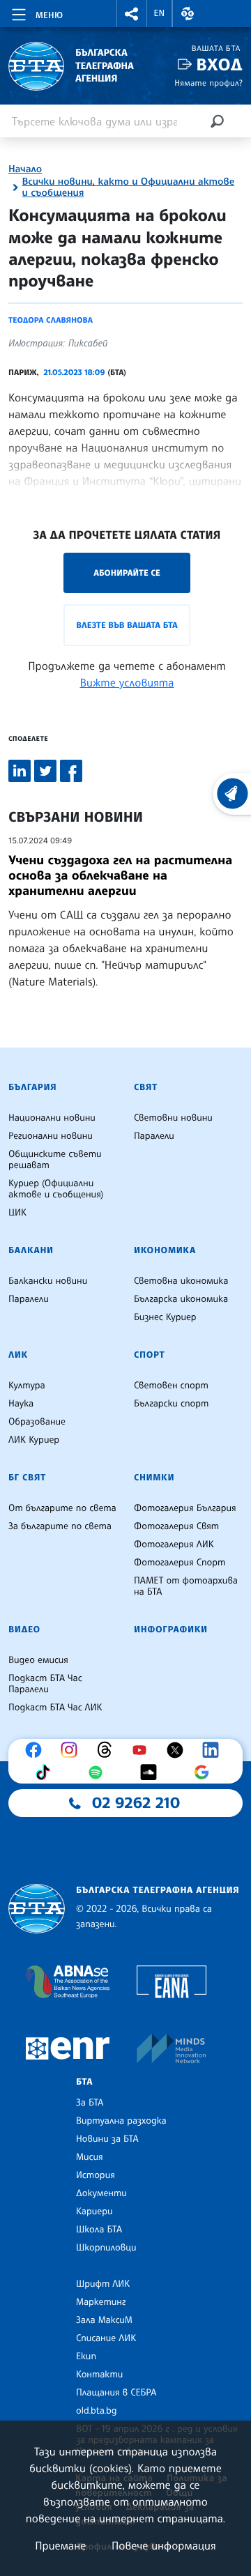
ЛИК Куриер (34, 1440)
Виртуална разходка (121, 2121)
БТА (84, 2082)
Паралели (154, 1136)
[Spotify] (99, 1772)
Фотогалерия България (185, 1508)
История (96, 2175)
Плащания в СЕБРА (116, 2393)
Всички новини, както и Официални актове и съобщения (129, 187)
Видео (24, 1630)
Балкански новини (48, 1281)
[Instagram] (73, 1750)
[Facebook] (37, 1750)
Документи (101, 2193)
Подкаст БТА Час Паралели (45, 1684)
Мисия (90, 2157)
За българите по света (60, 1526)
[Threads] (108, 1750)
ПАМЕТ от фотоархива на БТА (186, 1586)
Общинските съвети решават (55, 1160)
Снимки (154, 1478)
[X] (178, 1750)
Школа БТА (99, 2230)
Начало (25, 169)
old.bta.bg (97, 2411)
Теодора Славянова (51, 320)
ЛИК (18, 1355)
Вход (219, 64)
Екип (86, 2356)
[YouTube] (143, 1750)
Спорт (149, 1355)
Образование (37, 1422)
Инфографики (171, 1630)
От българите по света (62, 1508)
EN (160, 13)
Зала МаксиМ (104, 2320)
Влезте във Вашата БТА (127, 625)
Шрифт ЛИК (103, 2284)
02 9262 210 (136, 1803)
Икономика (165, 1250)
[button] (132, 14)
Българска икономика (181, 1299)
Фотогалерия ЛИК (174, 1544)
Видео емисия (38, 1660)
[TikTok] (46, 1772)
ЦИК (17, 1213)
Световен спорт (171, 1386)
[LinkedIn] (214, 1750)
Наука (21, 1404)
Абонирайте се (127, 573)
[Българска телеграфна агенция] (37, 1909)
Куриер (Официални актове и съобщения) (56, 1189)
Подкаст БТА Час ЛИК (55, 1708)
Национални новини (52, 1118)
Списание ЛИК (106, 2338)
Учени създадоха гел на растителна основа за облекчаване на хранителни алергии (120, 875)
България (32, 1087)
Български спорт (171, 1404)
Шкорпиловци (106, 2248)
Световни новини (173, 1118)
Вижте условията (127, 682)
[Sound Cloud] (152, 1772)
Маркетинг (101, 2302)
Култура (27, 1386)
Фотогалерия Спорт (180, 1563)
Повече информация (164, 2545)
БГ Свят (27, 1478)
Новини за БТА (107, 2139)
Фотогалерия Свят (176, 1526)
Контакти (99, 2375)
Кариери (94, 2211)
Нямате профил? (208, 83)
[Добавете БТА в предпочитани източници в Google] (205, 1772)
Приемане (60, 2545)
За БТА (90, 2103)
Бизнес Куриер (165, 1317)
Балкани (31, 1250)
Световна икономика (181, 1281)
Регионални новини (51, 1136)
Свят (146, 1087)
